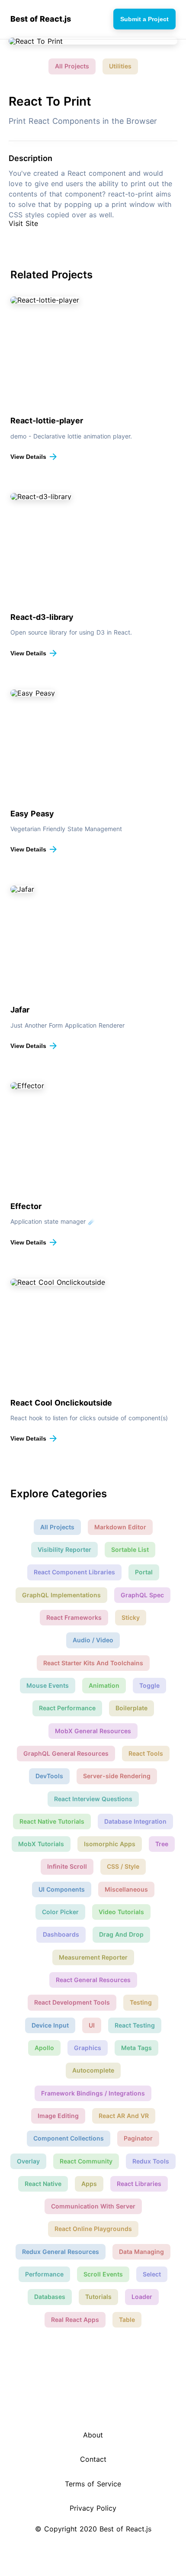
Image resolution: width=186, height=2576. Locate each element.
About (93, 2435)
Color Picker (60, 1912)
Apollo (44, 2048)
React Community (86, 2161)
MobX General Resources (93, 1731)
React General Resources (93, 1980)
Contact (93, 2459)
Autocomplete (93, 2070)
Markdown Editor (120, 1527)
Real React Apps (75, 2320)
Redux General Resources (61, 2252)
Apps (89, 2184)
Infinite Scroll (67, 1866)
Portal (144, 1572)
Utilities (120, 66)
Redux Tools (151, 2161)
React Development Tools (72, 2002)
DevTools (49, 1776)
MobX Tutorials (41, 1844)
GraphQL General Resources (66, 1753)
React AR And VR (124, 2116)
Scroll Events (103, 2274)
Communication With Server (93, 2206)
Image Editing (58, 2116)
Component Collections (69, 2138)
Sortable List (130, 1549)
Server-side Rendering (117, 1776)
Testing (141, 2002)
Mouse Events (48, 1685)
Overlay (28, 2161)
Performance (44, 2274)
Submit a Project (144, 19)
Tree (162, 1844)
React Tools (146, 1753)
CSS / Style (123, 1866)
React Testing (135, 2025)
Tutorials (98, 2297)
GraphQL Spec (142, 1595)
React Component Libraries (74, 1572)
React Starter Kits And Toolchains (93, 1663)
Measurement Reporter (93, 1957)
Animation (104, 1685)
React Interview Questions (93, 1799)
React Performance (67, 1708)
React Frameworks (74, 1617)
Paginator (138, 2138)
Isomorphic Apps (110, 1844)
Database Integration (135, 1821)
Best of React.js (41, 19)
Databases (50, 2297)
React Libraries (139, 2184)
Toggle (149, 1685)
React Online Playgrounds (93, 2229)
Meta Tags (136, 2048)
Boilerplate (131, 1708)
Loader (142, 2297)
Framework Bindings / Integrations (93, 2093)
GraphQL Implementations (61, 1595)
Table (127, 2320)
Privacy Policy (93, 2508)
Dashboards (61, 1934)
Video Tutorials (121, 1912)
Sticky (131, 1617)
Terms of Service (93, 2484)
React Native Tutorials (52, 1821)
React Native (43, 2184)
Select (152, 2274)
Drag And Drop (121, 1934)
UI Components (62, 1889)
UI (92, 2025)
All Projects (72, 66)
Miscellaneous (126, 1889)
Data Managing (141, 2252)
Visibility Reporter (64, 1549)
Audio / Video (93, 1640)
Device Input (50, 2025)
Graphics (88, 2048)
